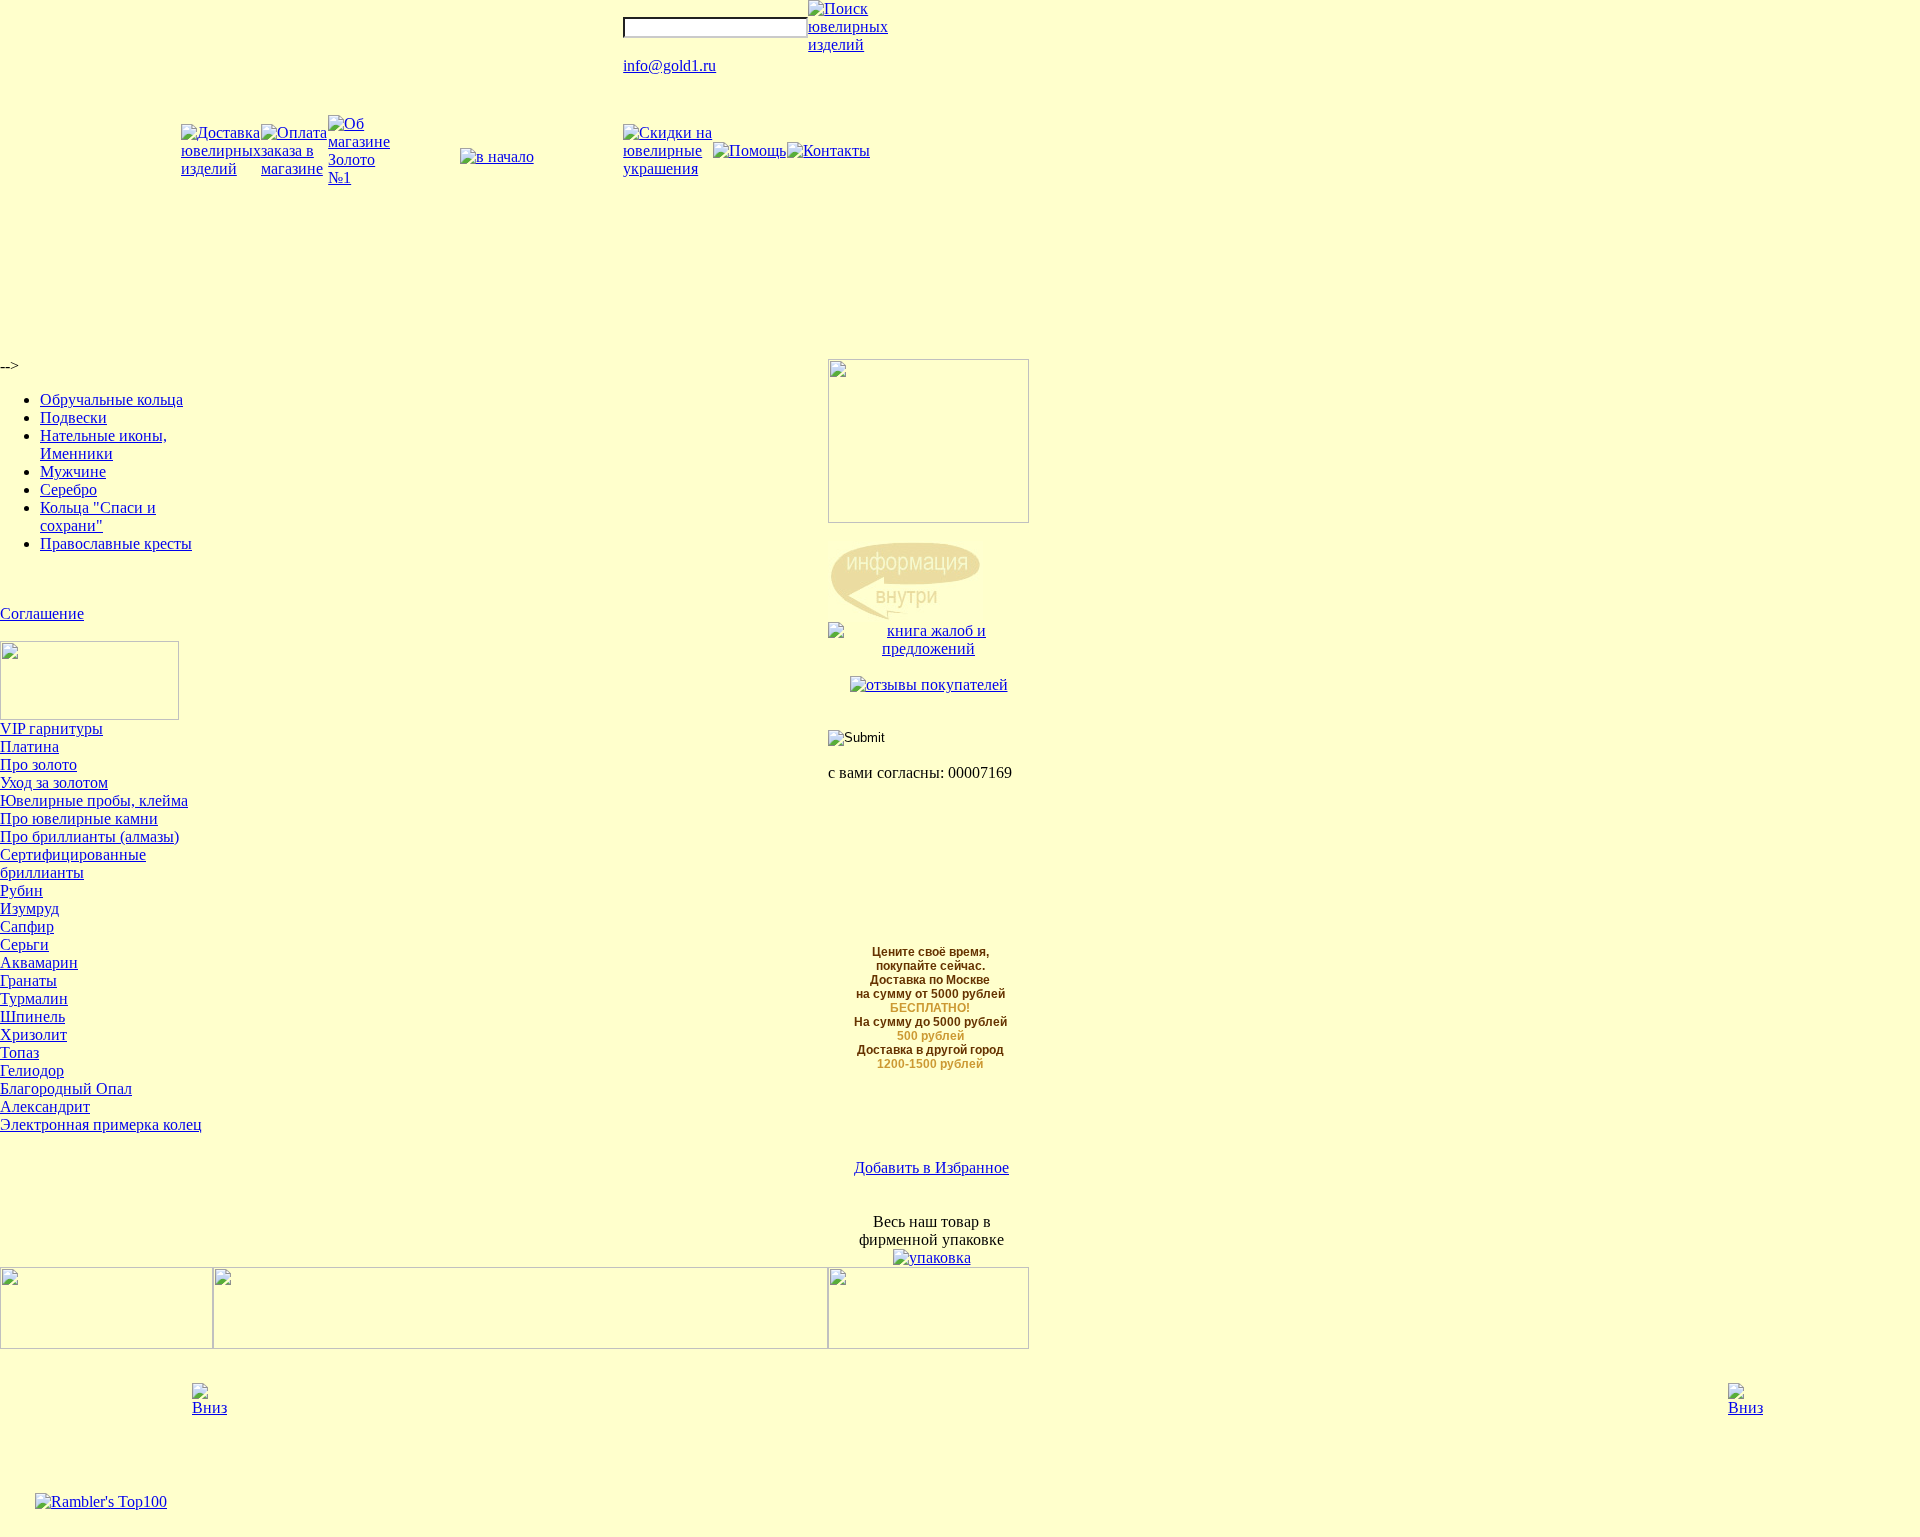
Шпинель (32, 1016)
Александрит (45, 1106)
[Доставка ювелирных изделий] (221, 168)
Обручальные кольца (111, 399)
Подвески (73, 417)
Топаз (19, 1052)
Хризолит (33, 1034)
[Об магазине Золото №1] (359, 177)
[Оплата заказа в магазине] (294, 168)
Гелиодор (32, 1070)
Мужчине (73, 471)
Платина (29, 746)
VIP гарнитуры (51, 728)
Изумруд (29, 908)
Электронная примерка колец (101, 1124)
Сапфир (27, 926)
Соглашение (42, 613)
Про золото (38, 764)
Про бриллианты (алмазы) (89, 836)
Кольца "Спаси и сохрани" (98, 516)
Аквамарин (39, 962)
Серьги (24, 944)
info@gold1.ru (669, 65)
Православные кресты (116, 543)
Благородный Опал (66, 1088)
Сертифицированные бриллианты (73, 863)
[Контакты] (828, 150)
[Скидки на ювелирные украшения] (667, 168)
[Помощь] (749, 150)
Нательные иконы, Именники (103, 444)
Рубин (21, 890)
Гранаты (28, 980)
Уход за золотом (54, 782)
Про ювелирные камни (79, 818)
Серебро (68, 489)
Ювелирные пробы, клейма (94, 800)
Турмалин (34, 998)
